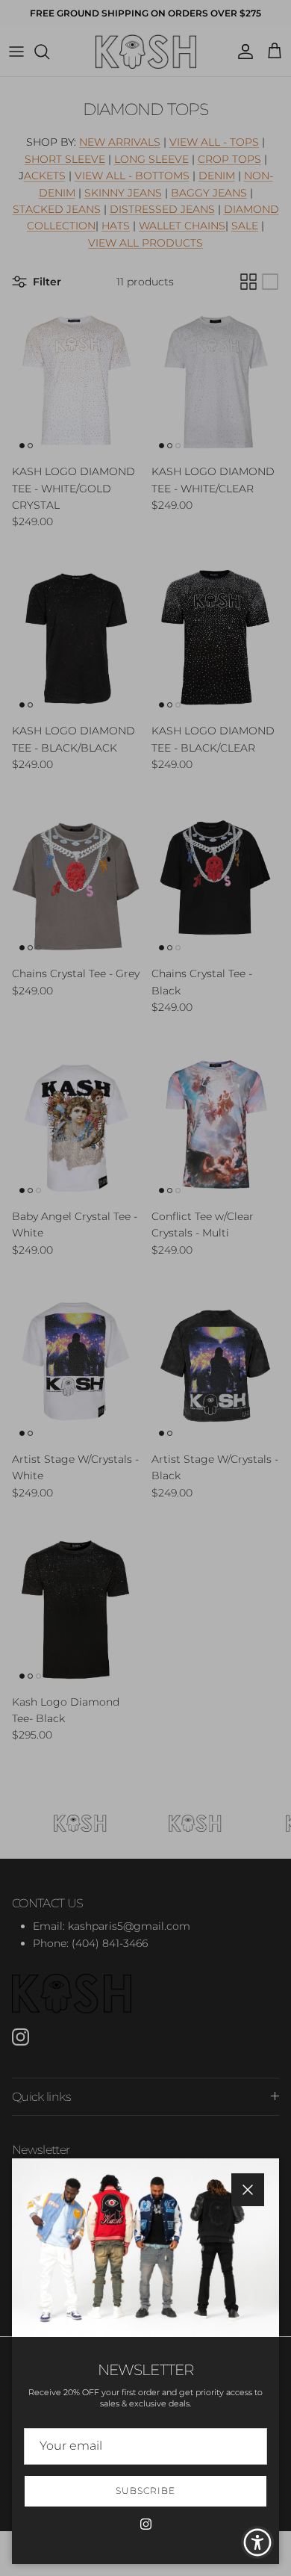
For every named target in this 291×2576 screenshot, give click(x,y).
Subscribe (145, 2490)
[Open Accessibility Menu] (258, 2543)
